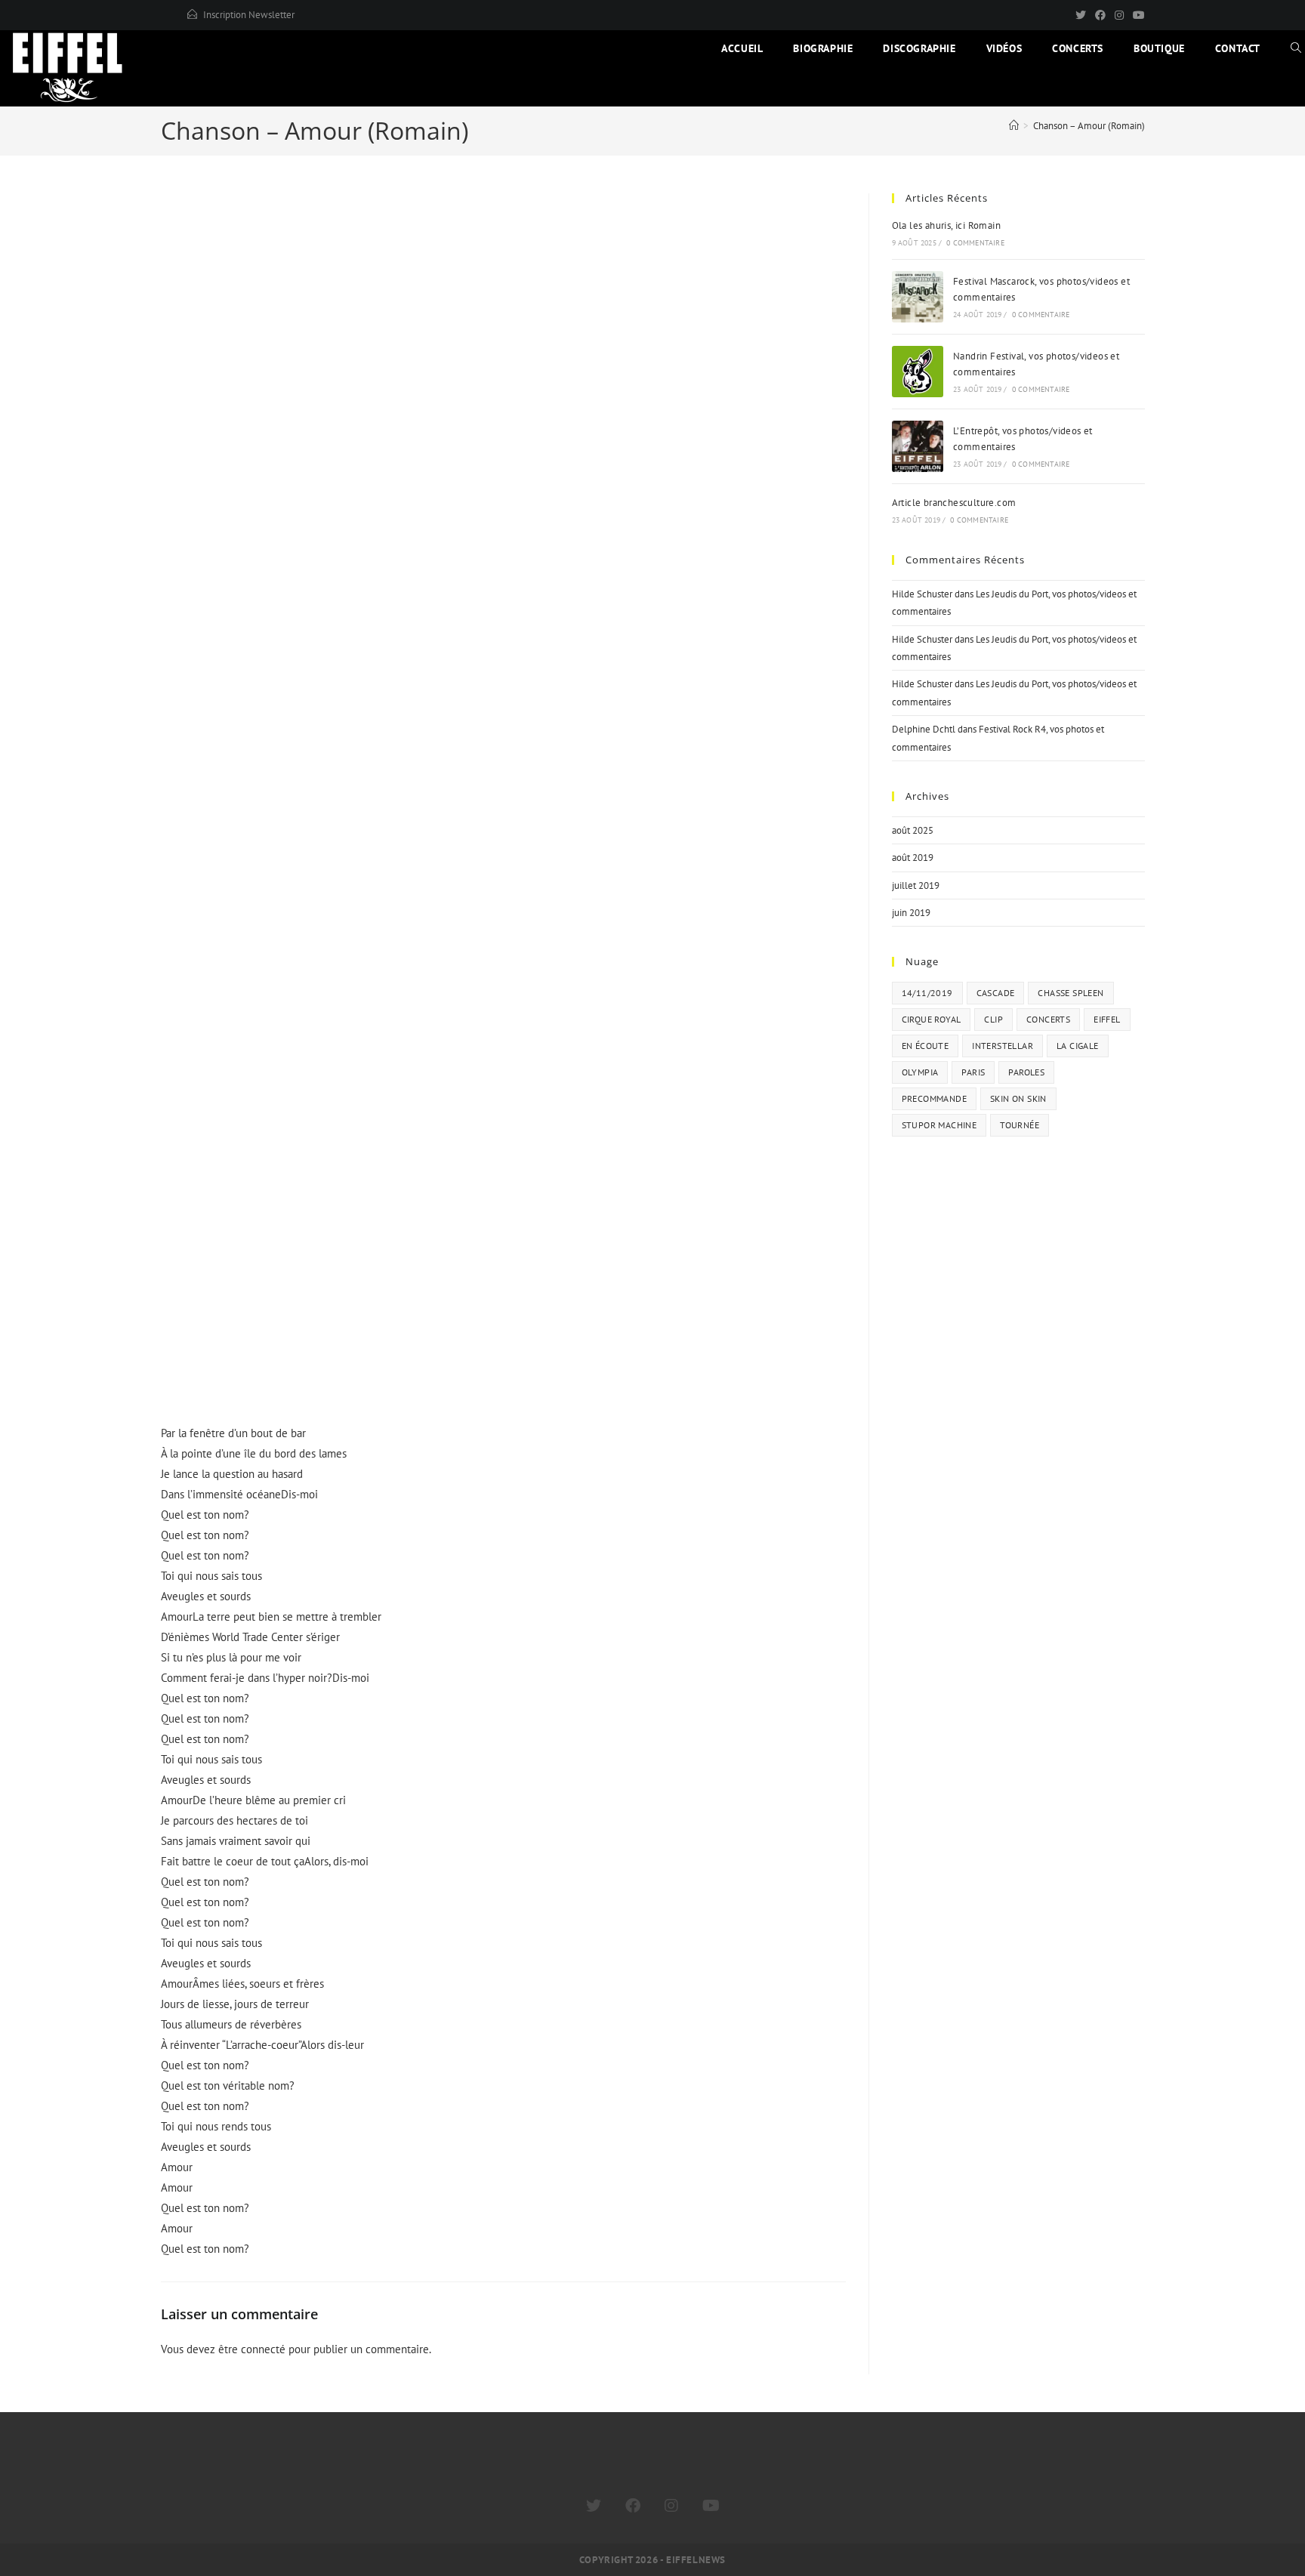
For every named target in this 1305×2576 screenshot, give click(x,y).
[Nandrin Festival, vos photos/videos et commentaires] (918, 372)
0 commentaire (975, 243)
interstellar (1003, 1046)
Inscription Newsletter (249, 15)
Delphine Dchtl (924, 729)
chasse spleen (1071, 993)
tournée (1020, 1125)
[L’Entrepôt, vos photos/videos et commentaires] (918, 446)
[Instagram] (1119, 15)
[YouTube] (1137, 15)
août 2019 (913, 858)
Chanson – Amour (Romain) (1089, 126)
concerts (1048, 1019)
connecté (263, 2349)
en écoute (926, 1046)
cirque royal (932, 1019)
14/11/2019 (927, 993)
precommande (934, 1098)
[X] (1081, 15)
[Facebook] (1100, 15)
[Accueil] (1014, 126)
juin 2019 (911, 913)
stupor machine (939, 1125)
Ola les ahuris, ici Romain (946, 225)
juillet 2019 (916, 885)
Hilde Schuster (922, 594)
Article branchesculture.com (954, 503)
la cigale (1078, 1046)
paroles (1026, 1072)
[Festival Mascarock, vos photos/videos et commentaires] (918, 297)
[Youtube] (711, 2506)
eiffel (1107, 1019)
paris (973, 1072)
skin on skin (1018, 1098)
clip (993, 1019)
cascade (996, 993)
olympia (920, 1072)
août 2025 (913, 830)
